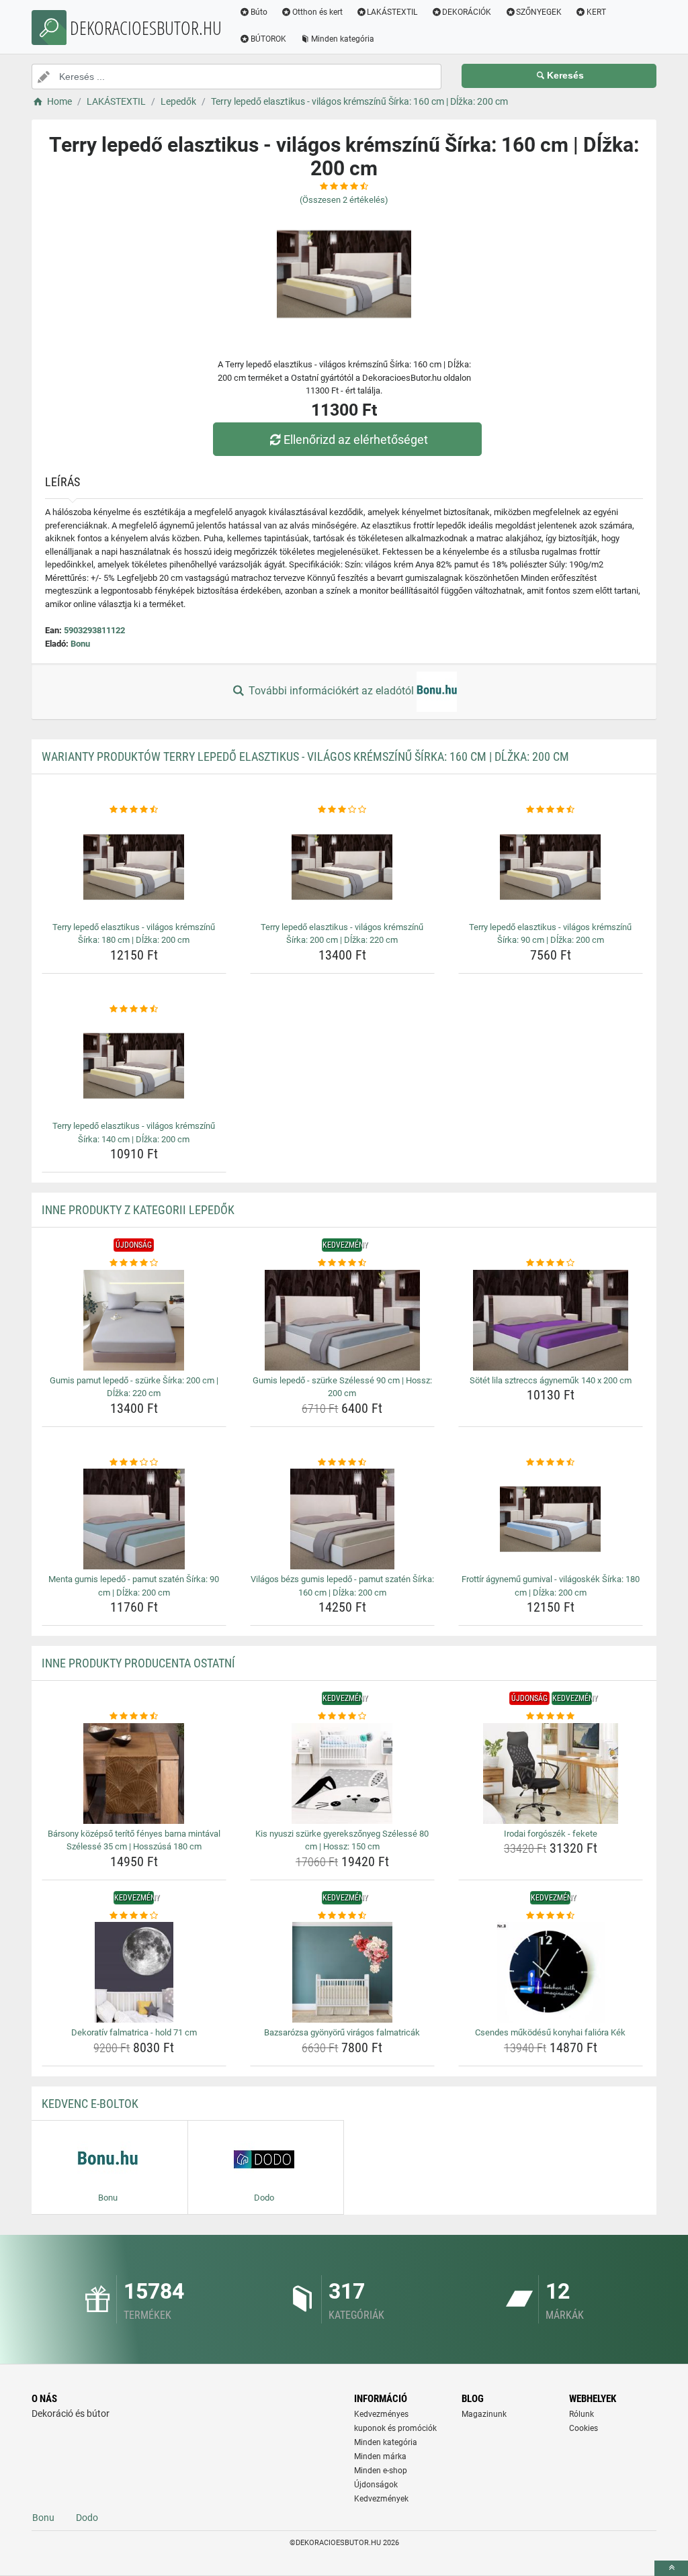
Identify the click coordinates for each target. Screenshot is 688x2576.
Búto (259, 12)
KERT (596, 12)
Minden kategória (343, 39)
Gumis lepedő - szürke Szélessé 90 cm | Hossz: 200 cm (342, 1387)
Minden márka (380, 2456)
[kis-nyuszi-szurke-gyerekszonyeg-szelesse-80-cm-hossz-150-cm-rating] (342, 1716)
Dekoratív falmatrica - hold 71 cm (134, 2032)
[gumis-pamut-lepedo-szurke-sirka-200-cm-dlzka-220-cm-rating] (134, 1263)
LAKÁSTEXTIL (392, 12)
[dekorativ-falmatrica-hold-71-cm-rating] (134, 1916)
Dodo (87, 2518)
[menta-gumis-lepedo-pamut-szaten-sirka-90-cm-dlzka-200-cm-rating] (134, 1463)
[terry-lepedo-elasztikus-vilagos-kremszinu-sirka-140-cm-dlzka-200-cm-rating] (134, 1009)
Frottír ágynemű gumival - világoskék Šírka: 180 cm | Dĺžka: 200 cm (551, 1586)
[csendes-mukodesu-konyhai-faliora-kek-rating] (551, 1916)
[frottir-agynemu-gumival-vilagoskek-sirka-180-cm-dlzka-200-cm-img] (551, 1519)
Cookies (584, 2428)
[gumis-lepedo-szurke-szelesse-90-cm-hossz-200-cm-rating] (342, 1263)
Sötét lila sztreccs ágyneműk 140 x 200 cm (551, 1380)
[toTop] (671, 2568)
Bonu (80, 644)
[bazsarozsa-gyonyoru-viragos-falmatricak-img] (342, 1972)
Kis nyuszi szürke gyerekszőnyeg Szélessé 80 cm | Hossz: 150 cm (342, 1840)
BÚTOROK (268, 39)
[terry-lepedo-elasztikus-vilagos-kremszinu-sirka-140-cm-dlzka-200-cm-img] (134, 1066)
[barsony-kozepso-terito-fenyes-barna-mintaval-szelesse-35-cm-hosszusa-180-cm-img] (134, 1774)
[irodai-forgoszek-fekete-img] (551, 1774)
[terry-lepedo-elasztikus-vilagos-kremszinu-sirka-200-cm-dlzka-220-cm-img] (342, 867)
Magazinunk (484, 2414)
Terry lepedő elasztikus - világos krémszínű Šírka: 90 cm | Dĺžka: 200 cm (550, 934)
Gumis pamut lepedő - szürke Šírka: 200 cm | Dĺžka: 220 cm (134, 1387)
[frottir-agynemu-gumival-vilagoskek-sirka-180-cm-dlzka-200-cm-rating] (551, 1463)
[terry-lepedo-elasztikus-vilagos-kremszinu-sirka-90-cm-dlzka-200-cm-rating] (551, 810)
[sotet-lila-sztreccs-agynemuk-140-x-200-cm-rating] (551, 1263)
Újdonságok (376, 2485)
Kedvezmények (381, 2499)
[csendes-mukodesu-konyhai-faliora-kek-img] (551, 1972)
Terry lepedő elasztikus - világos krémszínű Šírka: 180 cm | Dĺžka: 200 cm (134, 934)
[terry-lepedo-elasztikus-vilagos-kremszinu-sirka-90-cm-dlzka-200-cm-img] (551, 867)
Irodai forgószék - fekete (551, 1834)
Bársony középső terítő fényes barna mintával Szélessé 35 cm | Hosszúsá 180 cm (134, 1840)
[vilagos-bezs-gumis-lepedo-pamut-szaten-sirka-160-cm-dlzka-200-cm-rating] (342, 1463)
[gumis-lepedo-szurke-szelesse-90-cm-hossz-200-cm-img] (342, 1320)
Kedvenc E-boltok (90, 2104)
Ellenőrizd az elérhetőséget (356, 440)
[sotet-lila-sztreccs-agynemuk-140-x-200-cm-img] (551, 1320)
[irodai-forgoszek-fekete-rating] (551, 1716)
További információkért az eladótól (331, 691)
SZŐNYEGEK (539, 12)
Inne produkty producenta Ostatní (138, 1663)
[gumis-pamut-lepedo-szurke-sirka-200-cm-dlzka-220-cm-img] (134, 1320)
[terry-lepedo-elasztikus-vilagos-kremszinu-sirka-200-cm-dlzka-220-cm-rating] (342, 810)
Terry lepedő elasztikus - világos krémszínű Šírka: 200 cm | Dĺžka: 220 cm (342, 934)
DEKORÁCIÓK (467, 12)
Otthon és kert (317, 12)
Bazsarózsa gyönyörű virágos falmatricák (342, 2032)
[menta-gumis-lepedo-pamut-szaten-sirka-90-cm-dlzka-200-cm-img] (134, 1519)
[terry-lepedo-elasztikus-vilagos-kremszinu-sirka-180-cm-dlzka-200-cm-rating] (134, 810)
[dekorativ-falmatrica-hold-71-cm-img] (134, 1972)
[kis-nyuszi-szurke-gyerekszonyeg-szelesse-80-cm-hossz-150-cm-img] (342, 1774)
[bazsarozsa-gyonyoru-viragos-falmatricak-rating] (342, 1916)
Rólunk (582, 2414)
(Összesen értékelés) (344, 200)
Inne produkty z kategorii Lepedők (138, 1210)
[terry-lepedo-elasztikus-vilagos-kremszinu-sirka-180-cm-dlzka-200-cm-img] (134, 867)
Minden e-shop (381, 2471)
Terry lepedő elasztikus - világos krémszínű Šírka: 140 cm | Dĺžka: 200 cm (134, 1133)
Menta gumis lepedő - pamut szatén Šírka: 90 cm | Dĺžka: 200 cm (134, 1586)
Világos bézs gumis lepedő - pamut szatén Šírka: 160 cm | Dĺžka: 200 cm (342, 1586)
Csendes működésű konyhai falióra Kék (550, 2032)
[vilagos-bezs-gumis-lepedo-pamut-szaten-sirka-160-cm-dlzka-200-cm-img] (342, 1519)
